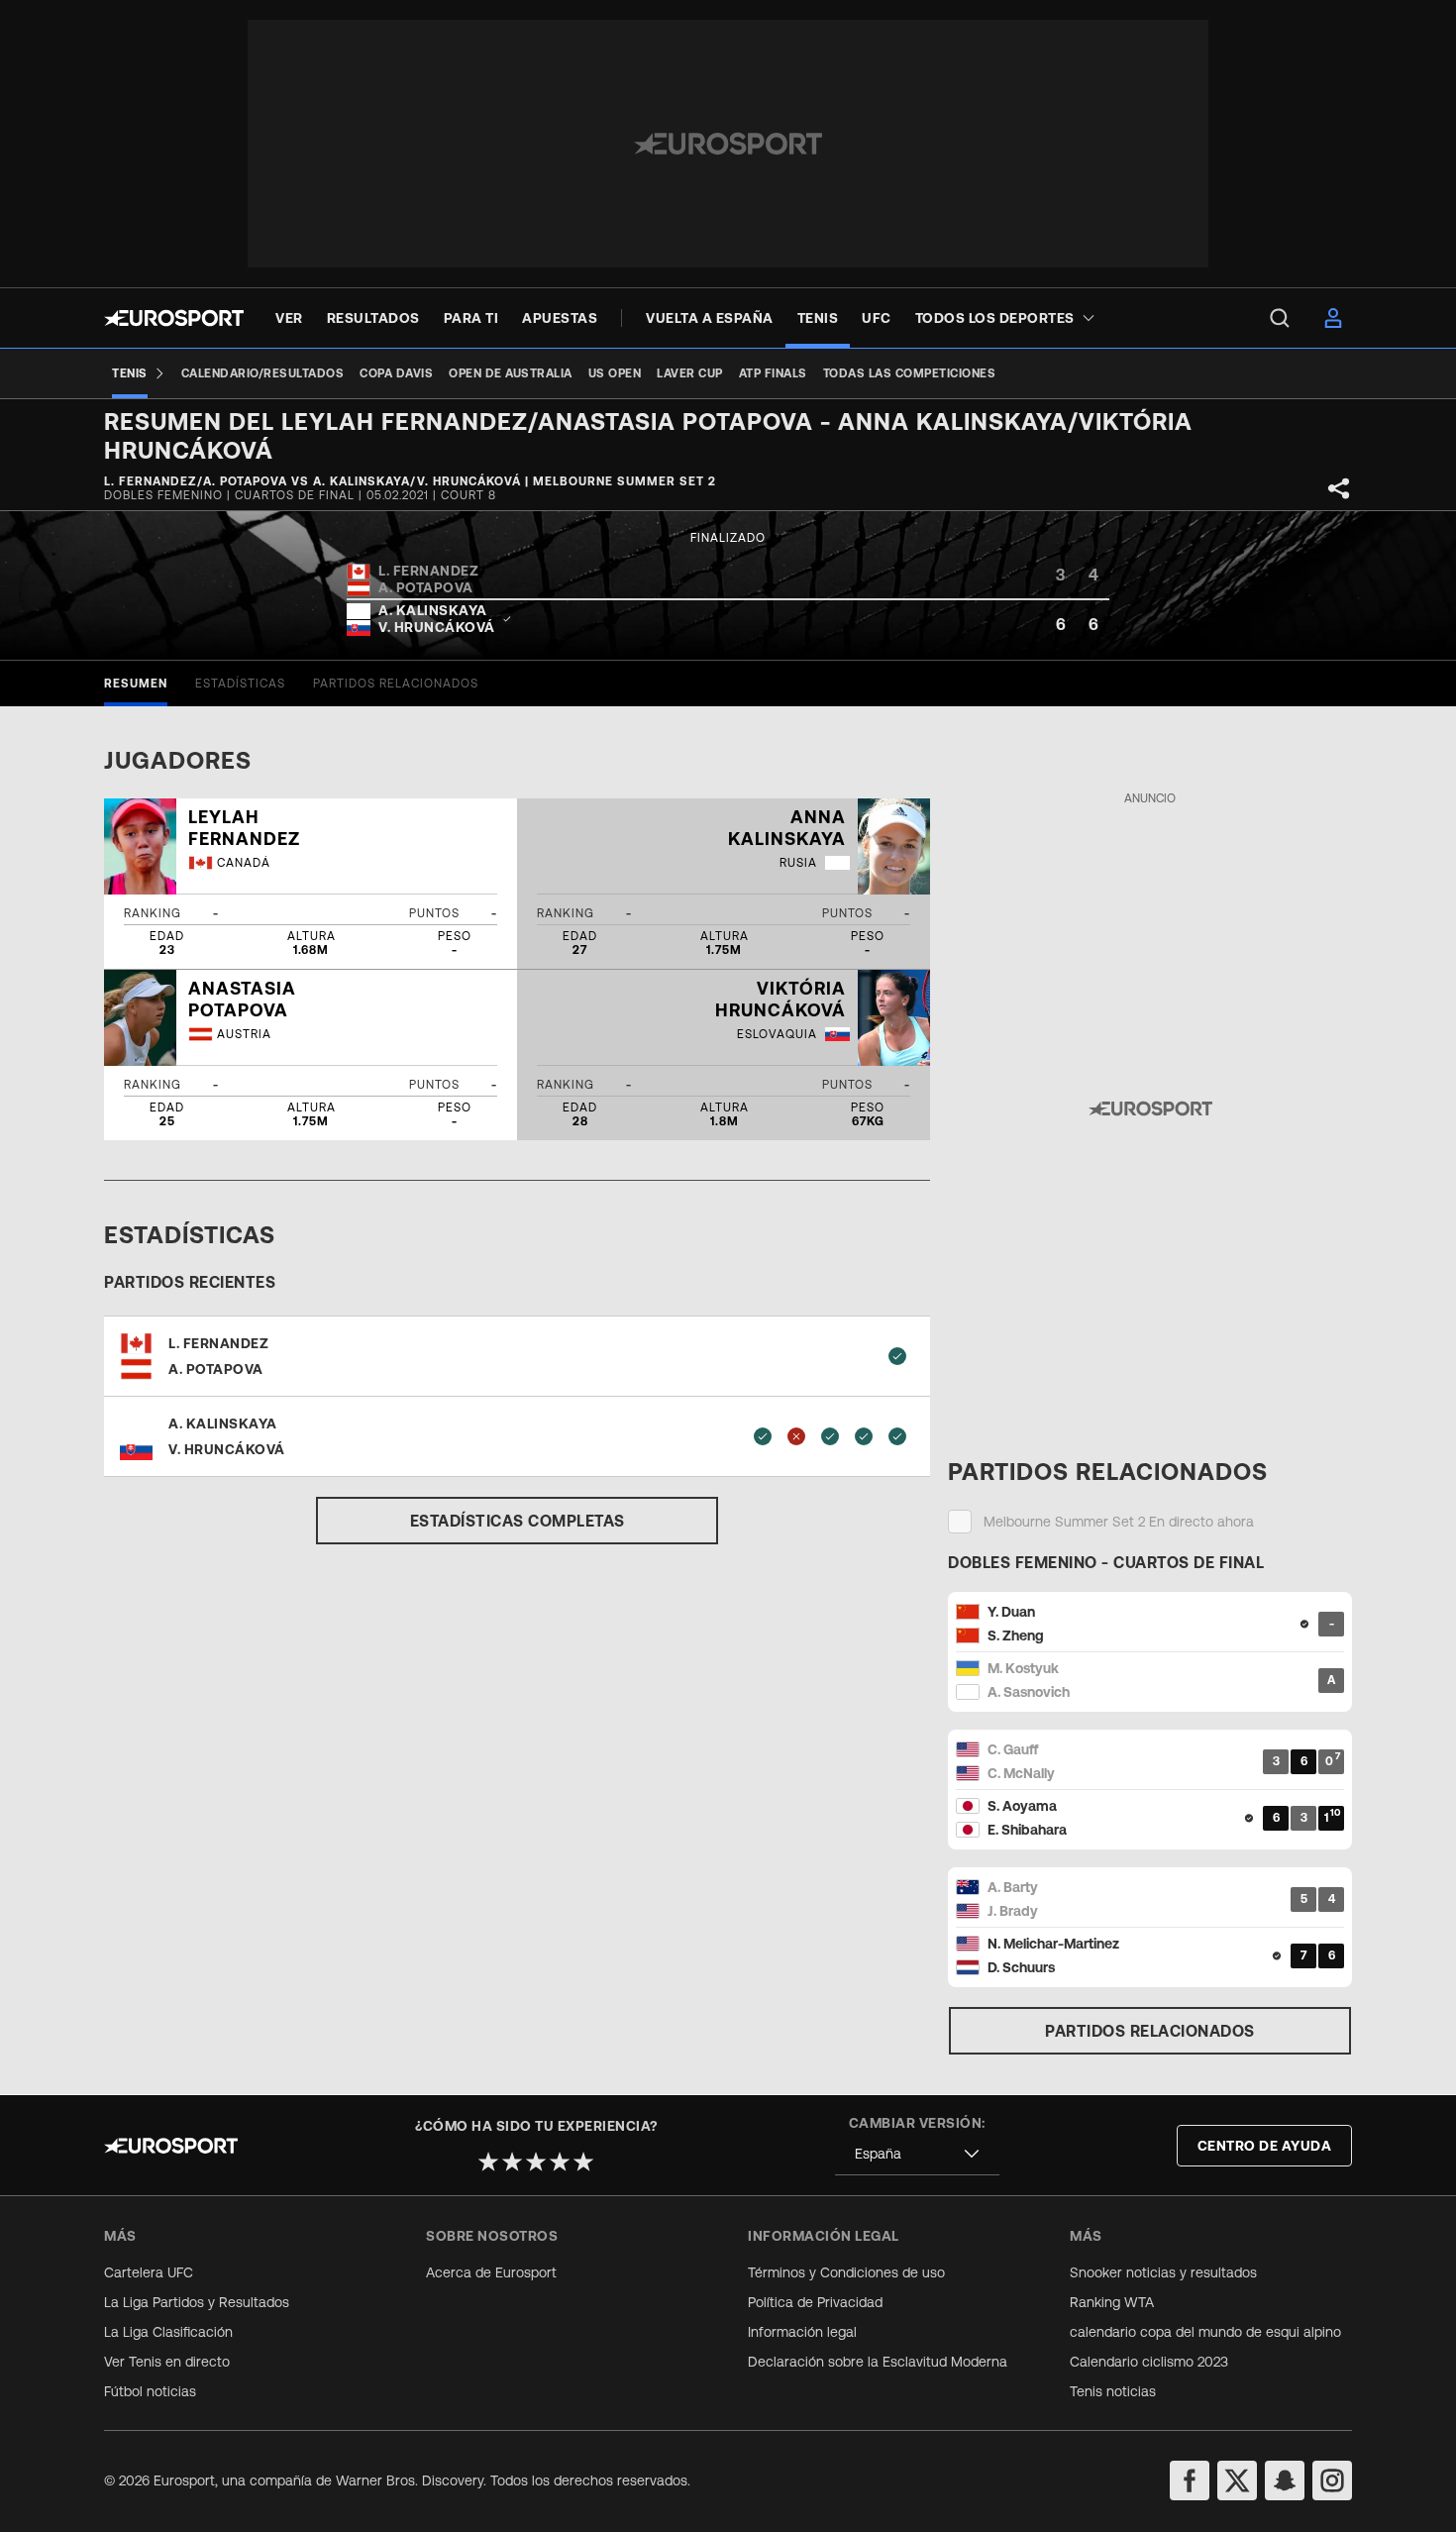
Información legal (802, 2332)
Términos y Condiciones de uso (846, 2272)
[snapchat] (1285, 2480)
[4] (560, 2162)
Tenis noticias (1113, 2391)
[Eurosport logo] (174, 318)
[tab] (136, 684)
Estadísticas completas (518, 1521)
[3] (536, 2162)
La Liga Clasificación (168, 2332)
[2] (512, 2162)
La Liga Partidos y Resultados (197, 2302)
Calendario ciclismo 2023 (1149, 2362)
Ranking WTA (1112, 2302)
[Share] (1339, 488)
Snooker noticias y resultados (1163, 2272)
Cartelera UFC (149, 2272)
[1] (488, 2162)
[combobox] (917, 2154)
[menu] (1280, 318)
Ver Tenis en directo (167, 2362)
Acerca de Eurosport (491, 2272)
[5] (583, 2162)
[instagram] (1332, 2480)
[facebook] (1190, 2480)
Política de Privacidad (815, 2302)
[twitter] (1237, 2480)
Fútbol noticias (150, 2391)
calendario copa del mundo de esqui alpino (1205, 2332)
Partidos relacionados (1150, 2031)
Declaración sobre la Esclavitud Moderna (878, 2362)
